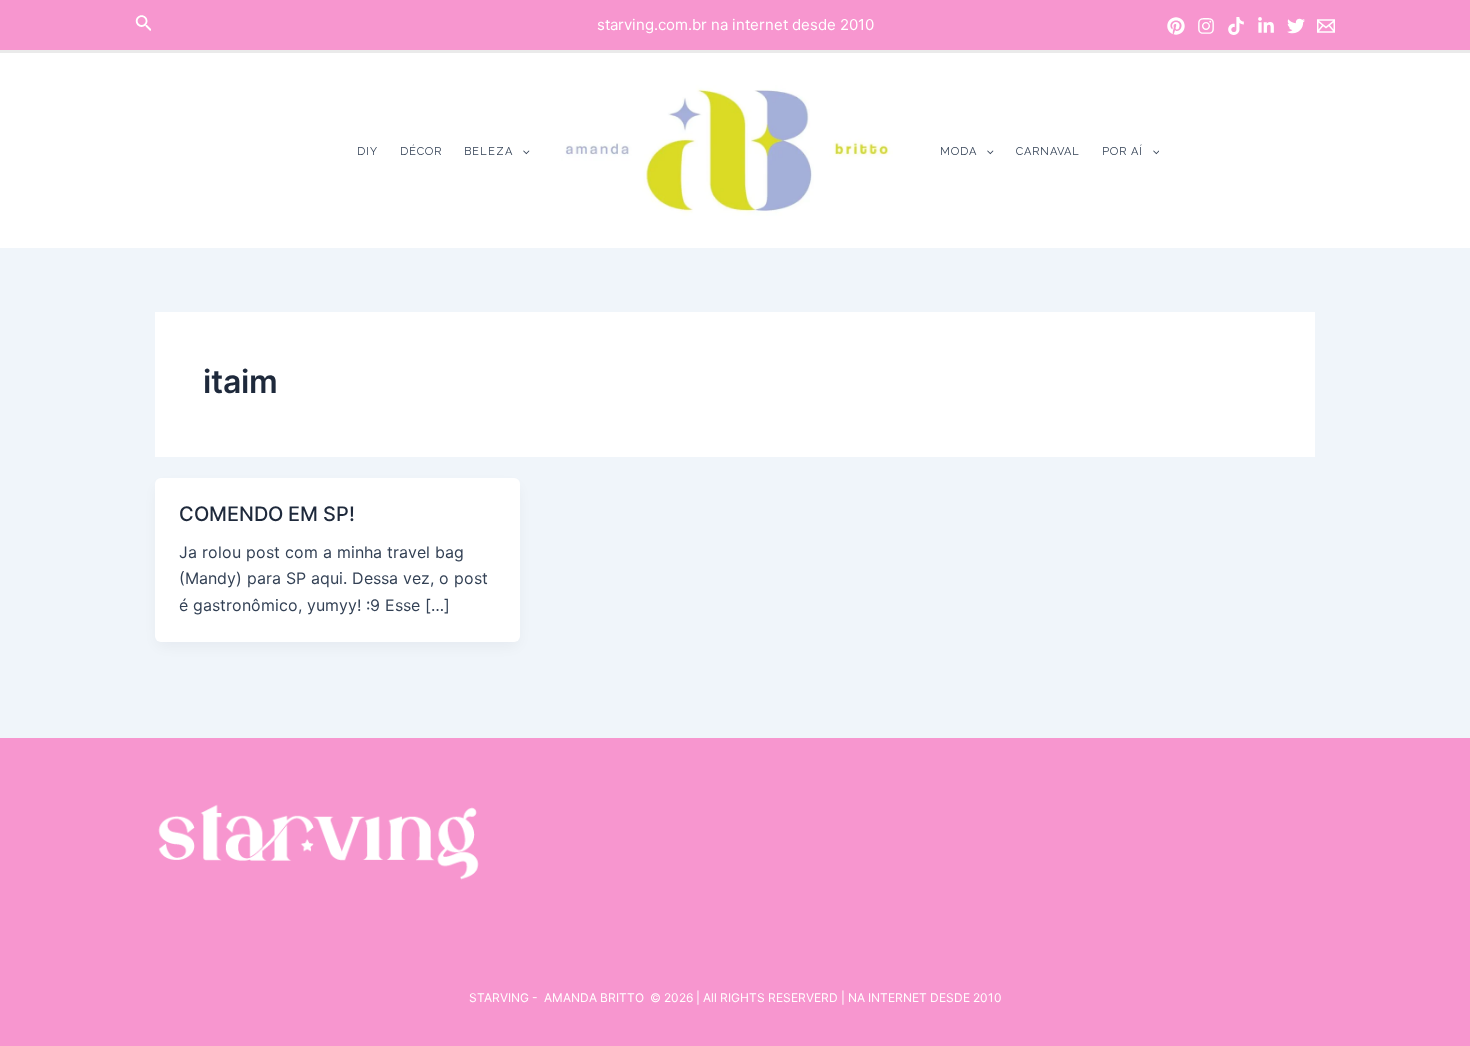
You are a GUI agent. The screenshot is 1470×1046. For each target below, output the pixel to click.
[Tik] (1236, 26)
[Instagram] (1206, 26)
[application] (521, 151)
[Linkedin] (1266, 26)
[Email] (1326, 26)
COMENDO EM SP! (267, 514)
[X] (1296, 26)
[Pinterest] (1176, 26)
